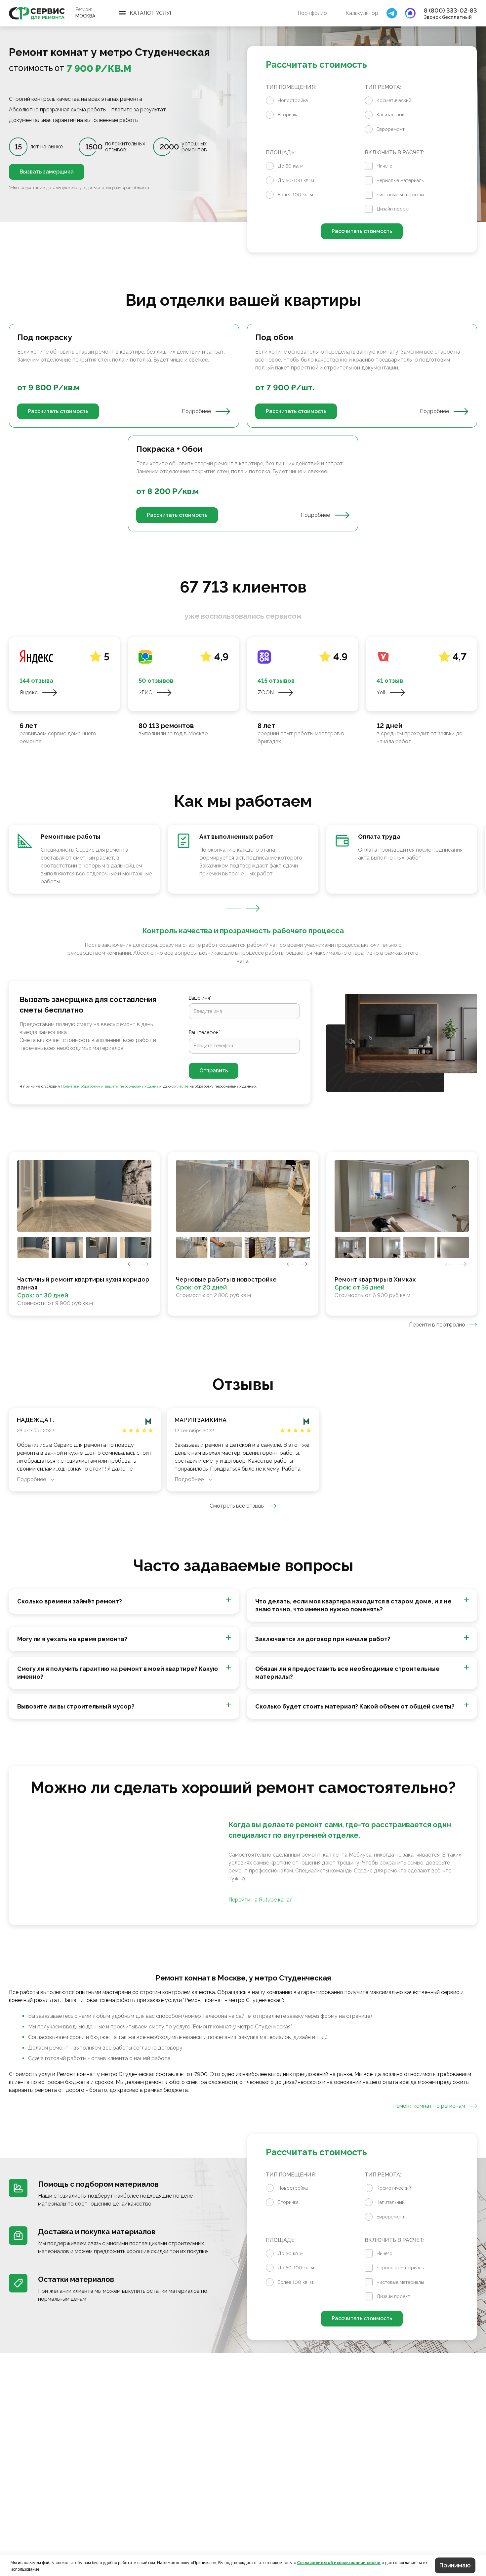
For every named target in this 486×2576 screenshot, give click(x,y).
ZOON (266, 692)
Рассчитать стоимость (362, 231)
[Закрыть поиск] (392, 13)
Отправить (214, 1071)
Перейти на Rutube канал (261, 1900)
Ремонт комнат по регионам (429, 2106)
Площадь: (281, 153)
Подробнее (196, 411)
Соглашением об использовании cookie (339, 2563)
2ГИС (145, 692)
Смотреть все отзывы (237, 1506)
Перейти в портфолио (437, 1325)
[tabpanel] (243, 428)
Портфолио (312, 13)
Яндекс (29, 692)
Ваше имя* (200, 998)
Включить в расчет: (394, 153)
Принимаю (455, 2565)
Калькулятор (362, 13)
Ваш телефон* (204, 1032)
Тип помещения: (291, 87)
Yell (381, 692)
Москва (85, 16)
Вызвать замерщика (47, 172)
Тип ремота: (383, 87)
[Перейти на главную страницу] (37, 13)
